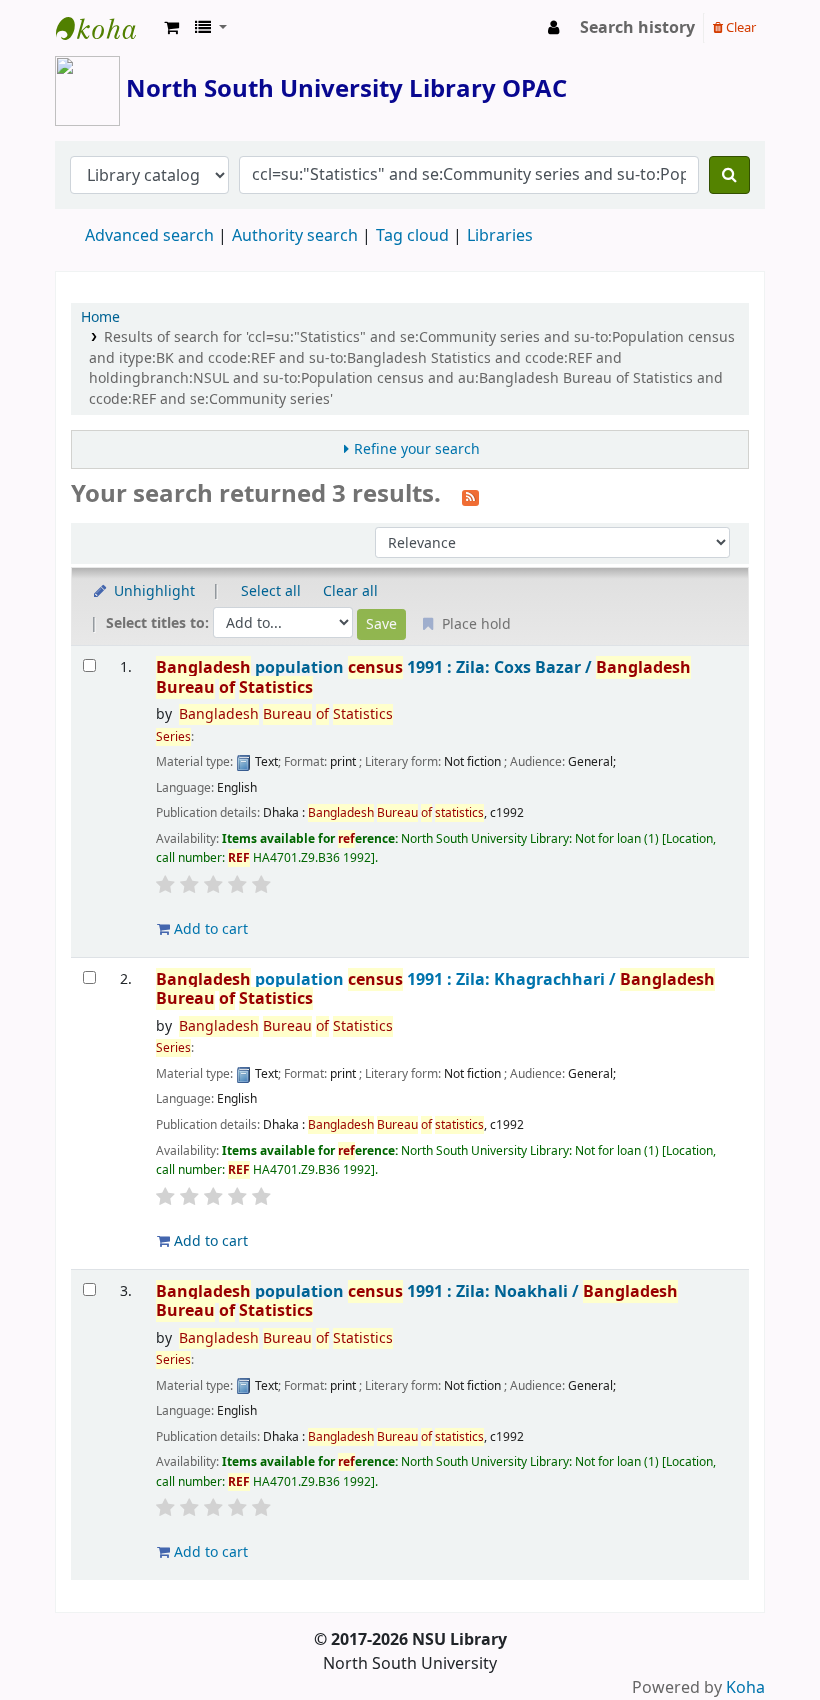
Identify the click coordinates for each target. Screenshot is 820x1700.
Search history (637, 28)
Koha (745, 1688)
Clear (739, 27)
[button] (171, 28)
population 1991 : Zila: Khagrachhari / (435, 989)
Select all (271, 591)
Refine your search (417, 449)
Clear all (350, 591)
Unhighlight (152, 591)
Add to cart (209, 929)
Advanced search (149, 236)
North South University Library (106, 28)
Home (100, 317)
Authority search (295, 236)
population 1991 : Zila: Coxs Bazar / (423, 677)
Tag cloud (412, 236)
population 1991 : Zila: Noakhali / (417, 1301)
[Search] (729, 175)
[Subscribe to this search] (470, 496)
